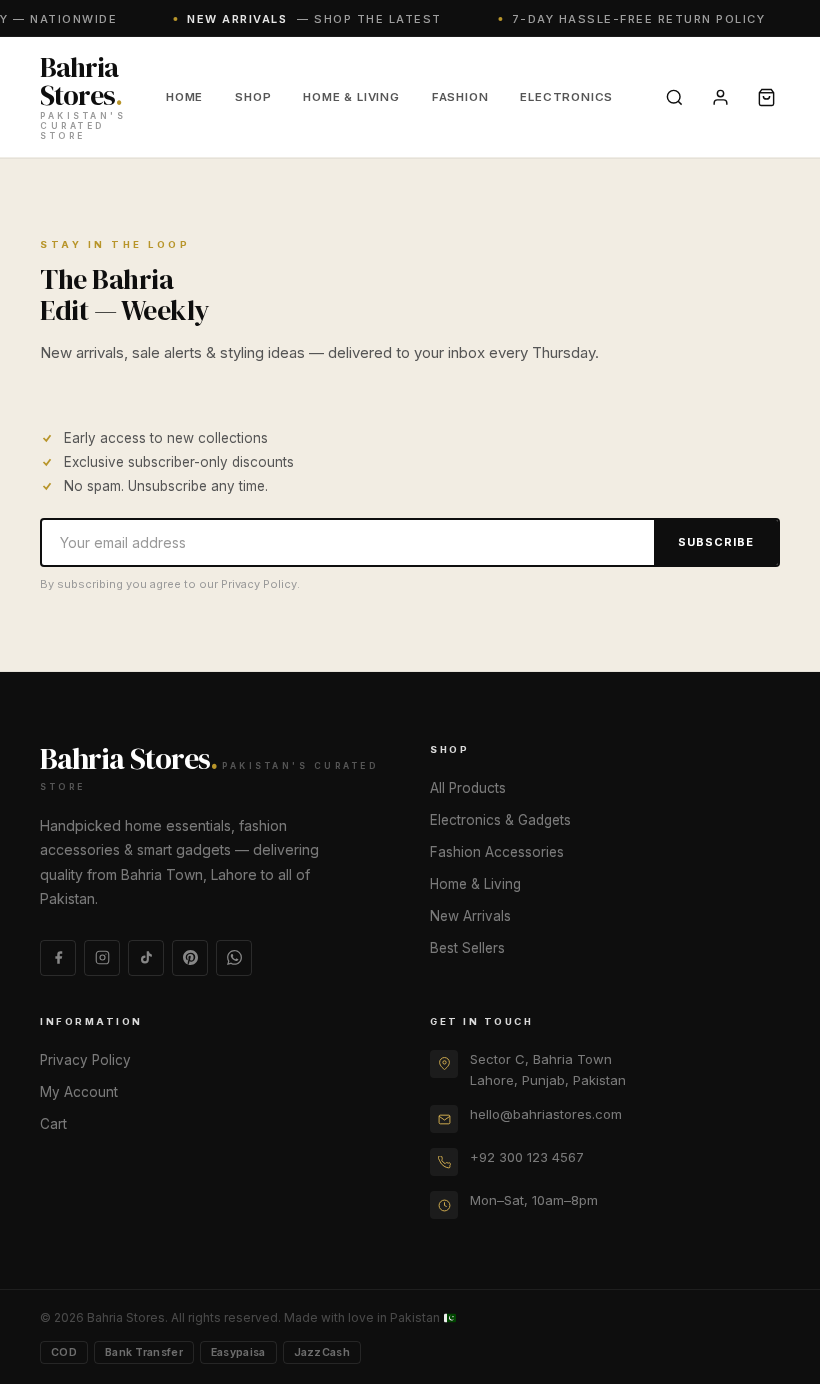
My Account (79, 1092)
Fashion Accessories (497, 852)
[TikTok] (146, 958)
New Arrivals (470, 916)
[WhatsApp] (234, 958)
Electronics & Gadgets (500, 820)
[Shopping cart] (766, 97)
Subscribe (716, 542)
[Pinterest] (190, 958)
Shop (253, 97)
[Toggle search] (674, 97)
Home (184, 97)
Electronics (566, 97)
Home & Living (351, 97)
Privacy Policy (85, 1060)
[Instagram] (102, 958)
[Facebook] (58, 958)
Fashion (460, 97)
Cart (53, 1124)
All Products (468, 788)
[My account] (720, 97)
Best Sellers (467, 948)
